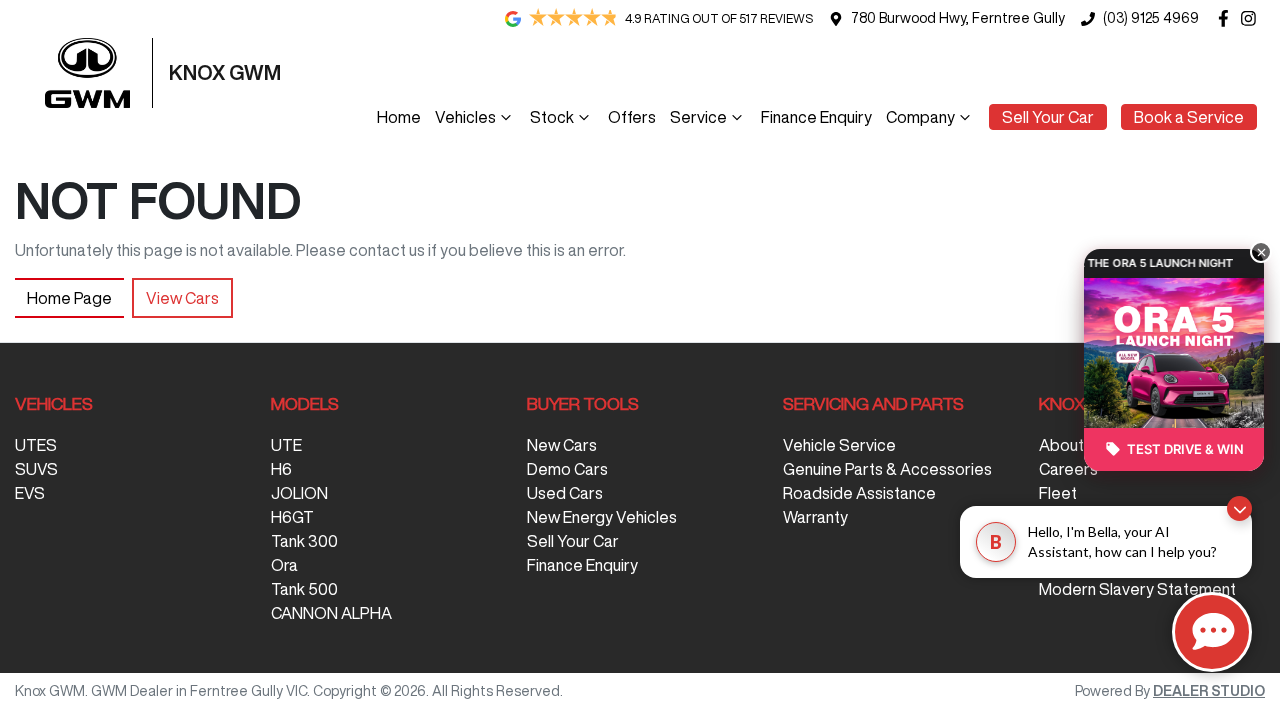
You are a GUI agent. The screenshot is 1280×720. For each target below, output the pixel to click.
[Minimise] (1261, 252)
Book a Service (1189, 117)
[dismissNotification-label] (1239, 508)
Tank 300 (304, 541)
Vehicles (465, 117)
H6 (281, 469)
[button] (1174, 375)
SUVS (36, 469)
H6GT (292, 517)
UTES (36, 445)
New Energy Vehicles (602, 517)
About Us (1072, 445)
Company (920, 117)
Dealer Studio (1209, 691)
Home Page (69, 298)
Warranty (815, 517)
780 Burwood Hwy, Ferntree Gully (958, 18)
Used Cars (565, 493)
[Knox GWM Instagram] (1252, 18)
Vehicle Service (839, 445)
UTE (286, 445)
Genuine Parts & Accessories (887, 469)
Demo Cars (567, 469)
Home (399, 117)
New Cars (562, 445)
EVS (30, 493)
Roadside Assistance (859, 493)
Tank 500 (304, 589)
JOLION (299, 493)
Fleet (1058, 493)
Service (698, 117)
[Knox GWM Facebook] (1227, 18)
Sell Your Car (1048, 117)
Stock (552, 117)
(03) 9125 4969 (1151, 18)
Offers (632, 117)
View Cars (182, 298)
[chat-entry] (1212, 632)
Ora (284, 565)
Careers (1068, 469)
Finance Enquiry (816, 117)
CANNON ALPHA (331, 613)
